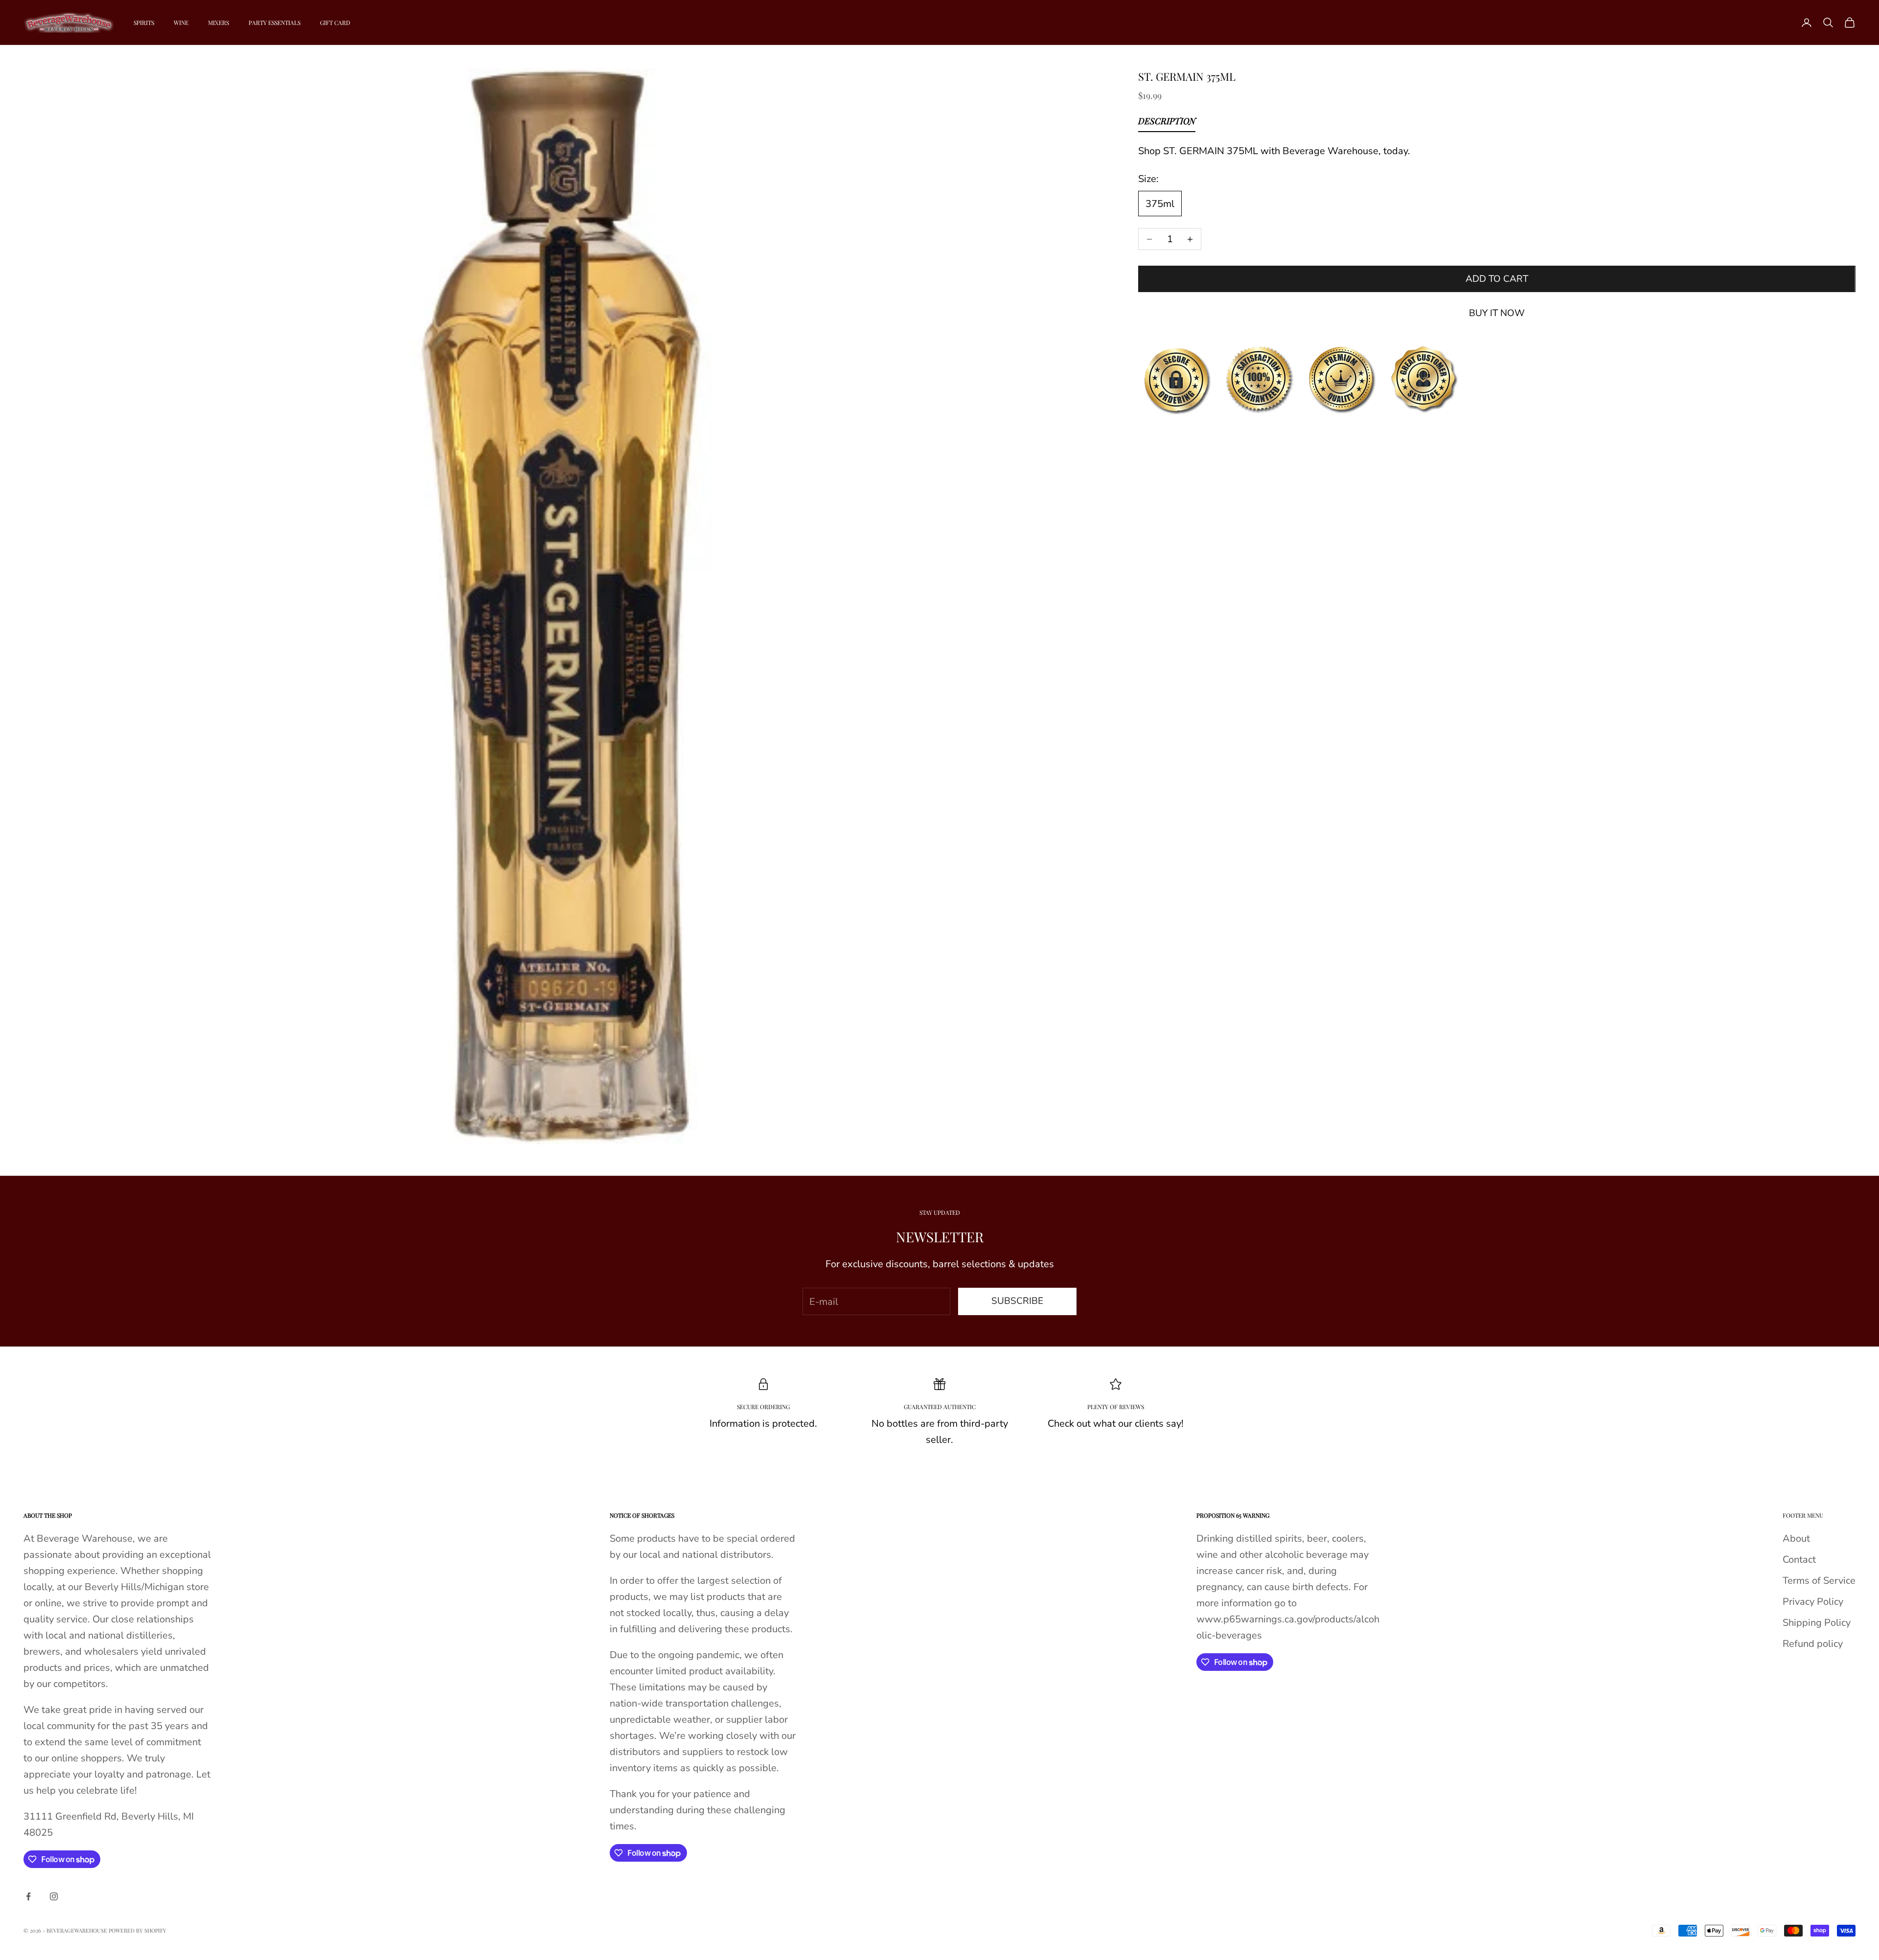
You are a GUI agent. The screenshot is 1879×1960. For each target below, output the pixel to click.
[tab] (1167, 123)
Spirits (144, 23)
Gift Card (335, 23)
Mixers (218, 23)
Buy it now (1497, 313)
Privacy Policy (1813, 1602)
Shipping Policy (1817, 1623)
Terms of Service (1819, 1581)
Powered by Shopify (137, 1930)
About (1796, 1538)
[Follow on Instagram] (54, 1896)
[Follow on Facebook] (28, 1896)
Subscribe (1017, 1301)
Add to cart (1497, 279)
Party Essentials (275, 23)
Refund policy (1813, 1644)
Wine (181, 23)
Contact (1799, 1560)
